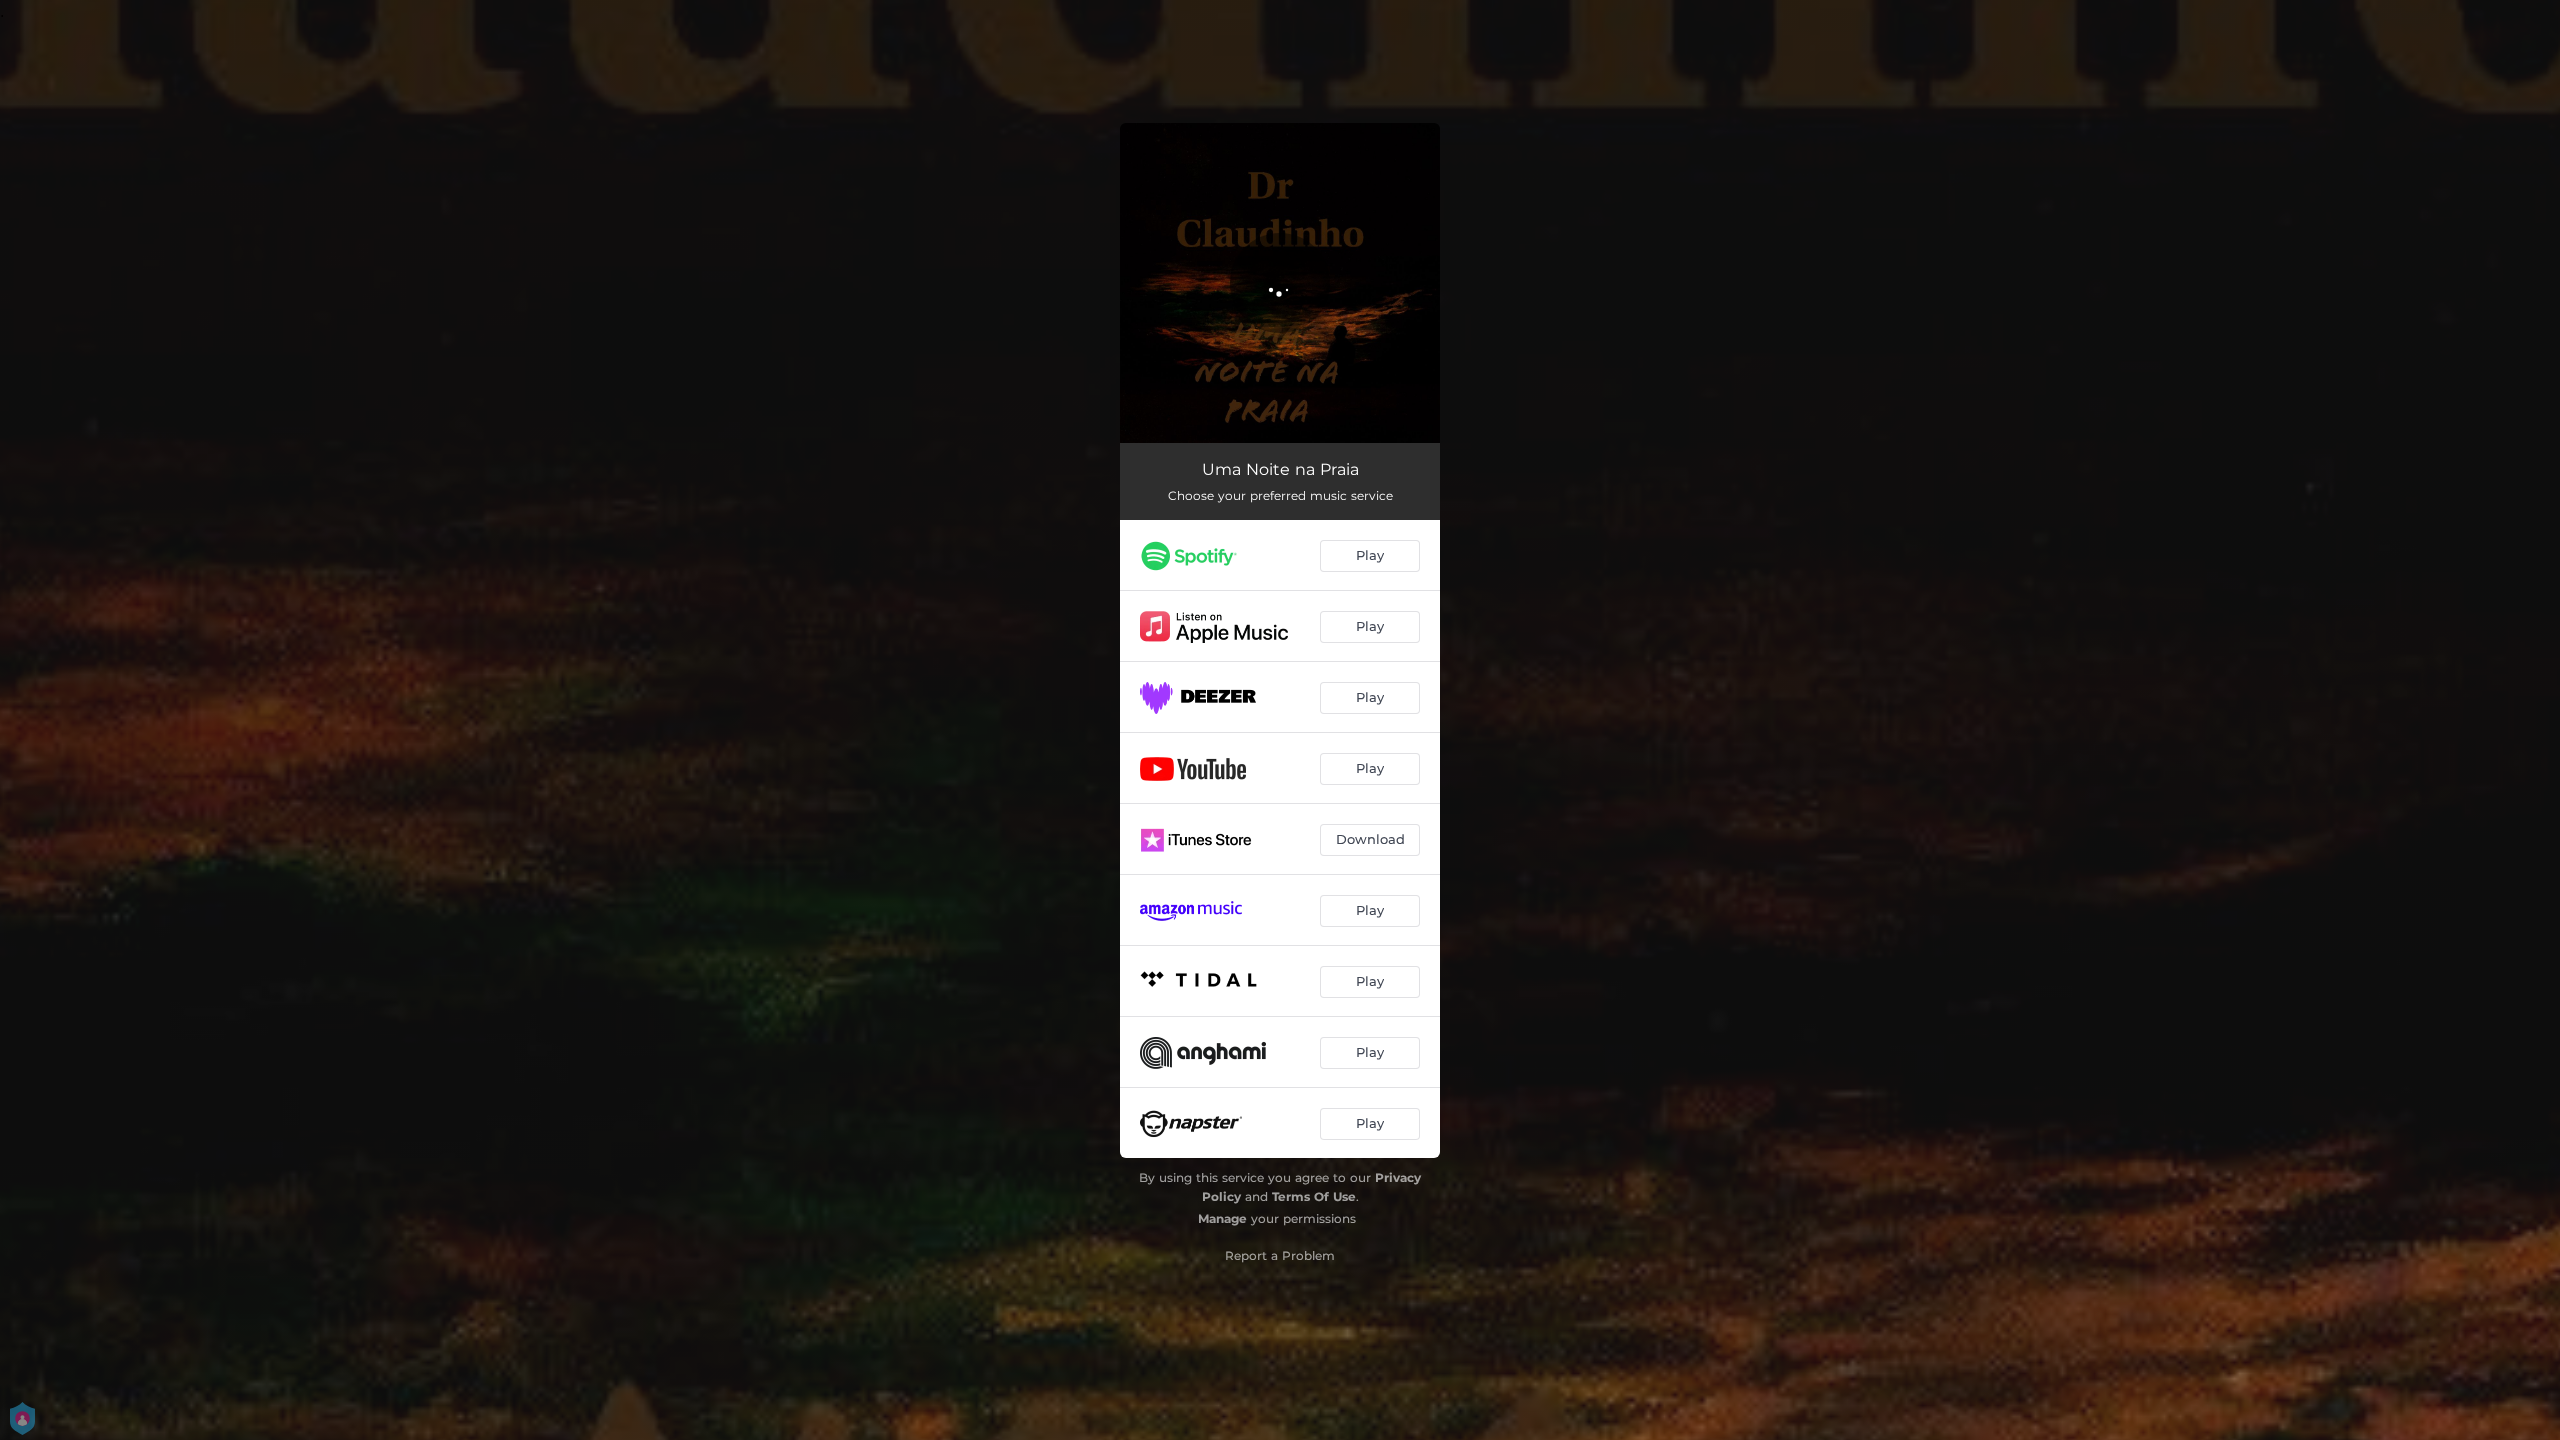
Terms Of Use (1314, 1196)
